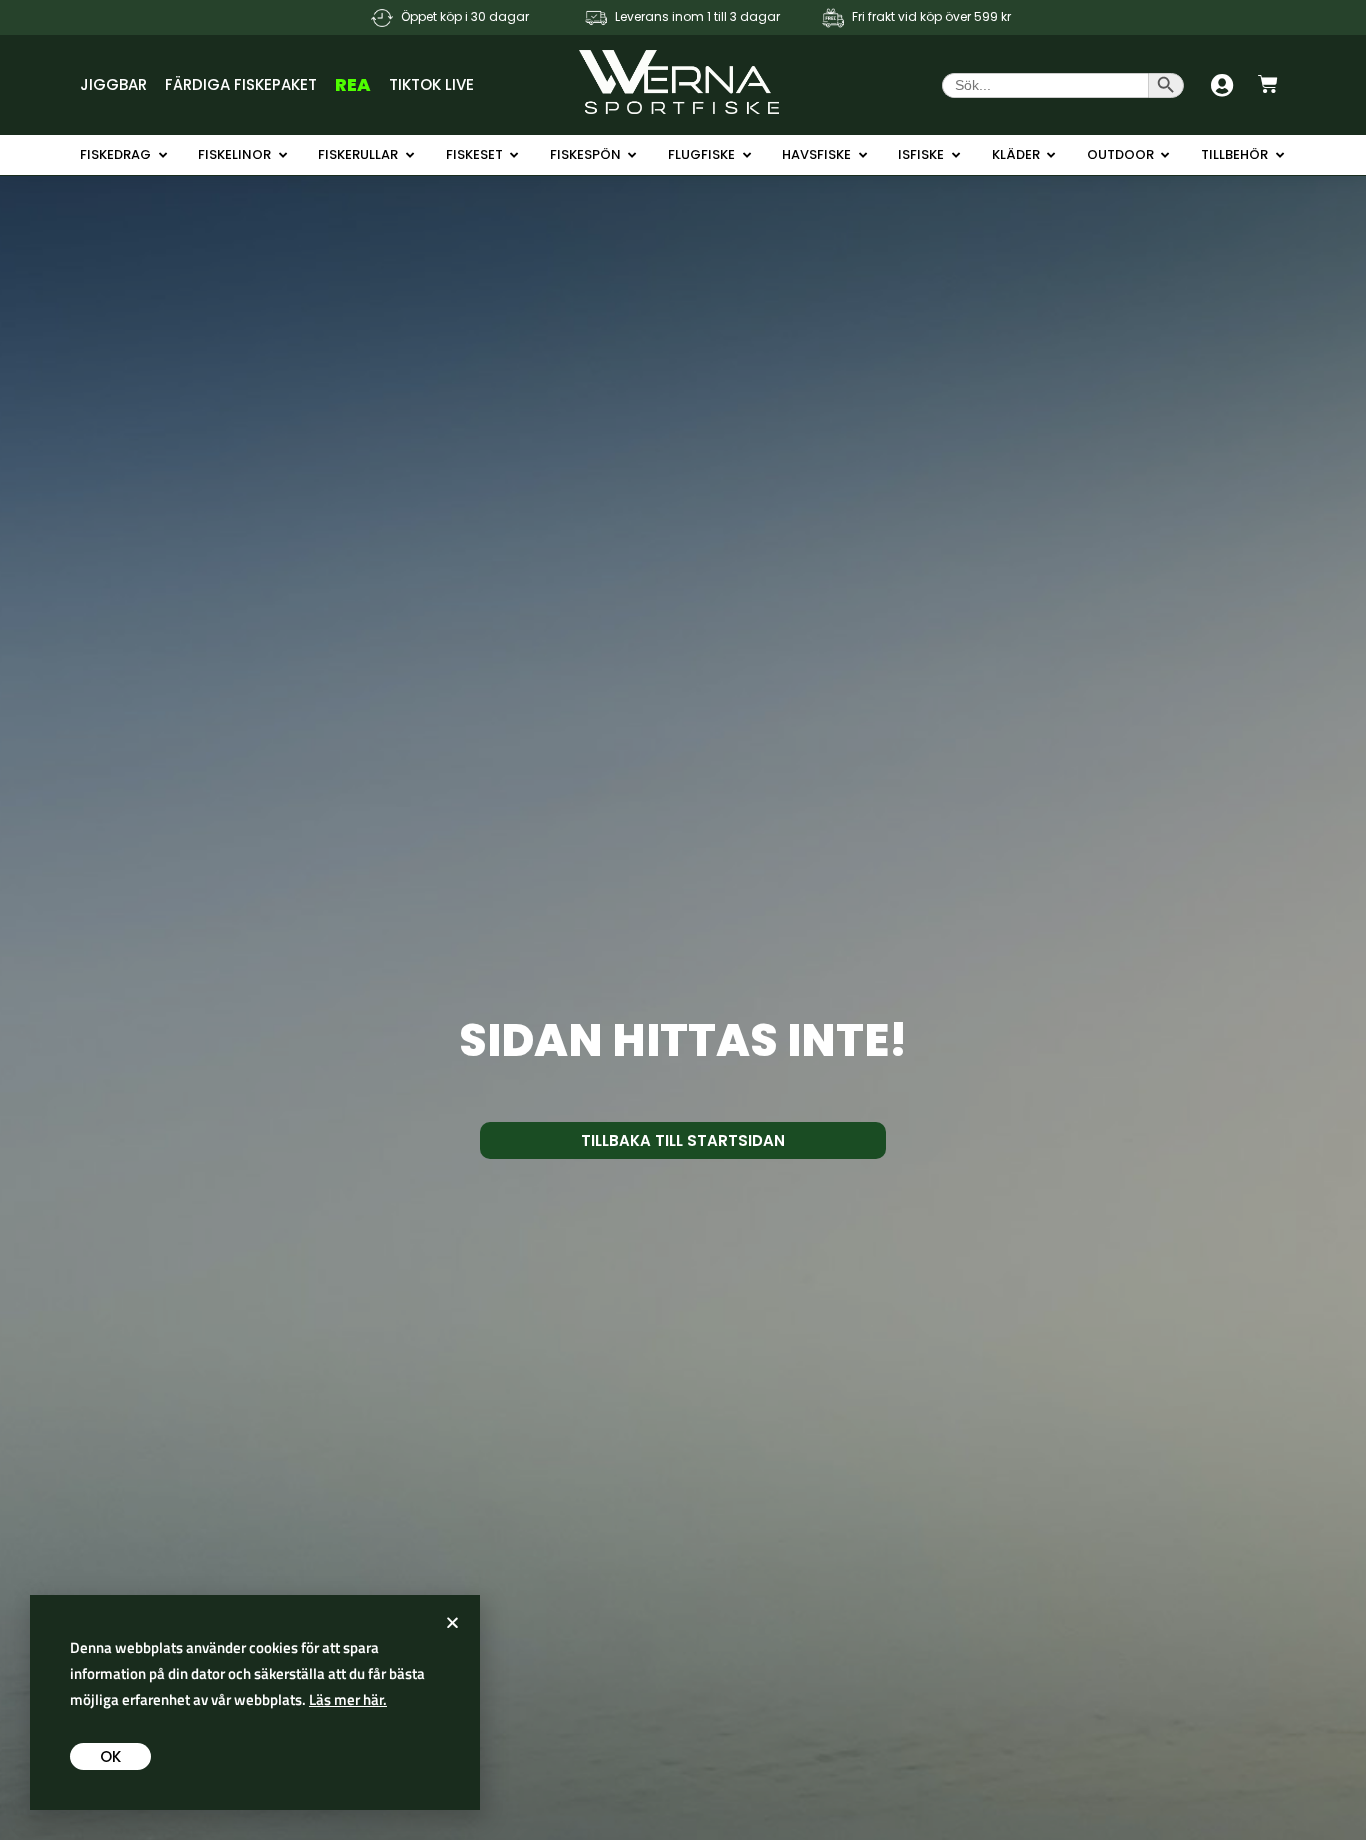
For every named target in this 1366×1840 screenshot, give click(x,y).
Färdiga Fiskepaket (241, 84)
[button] (452, 1622)
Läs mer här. (348, 1699)
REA (353, 84)
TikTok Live (431, 84)
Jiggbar (113, 84)
